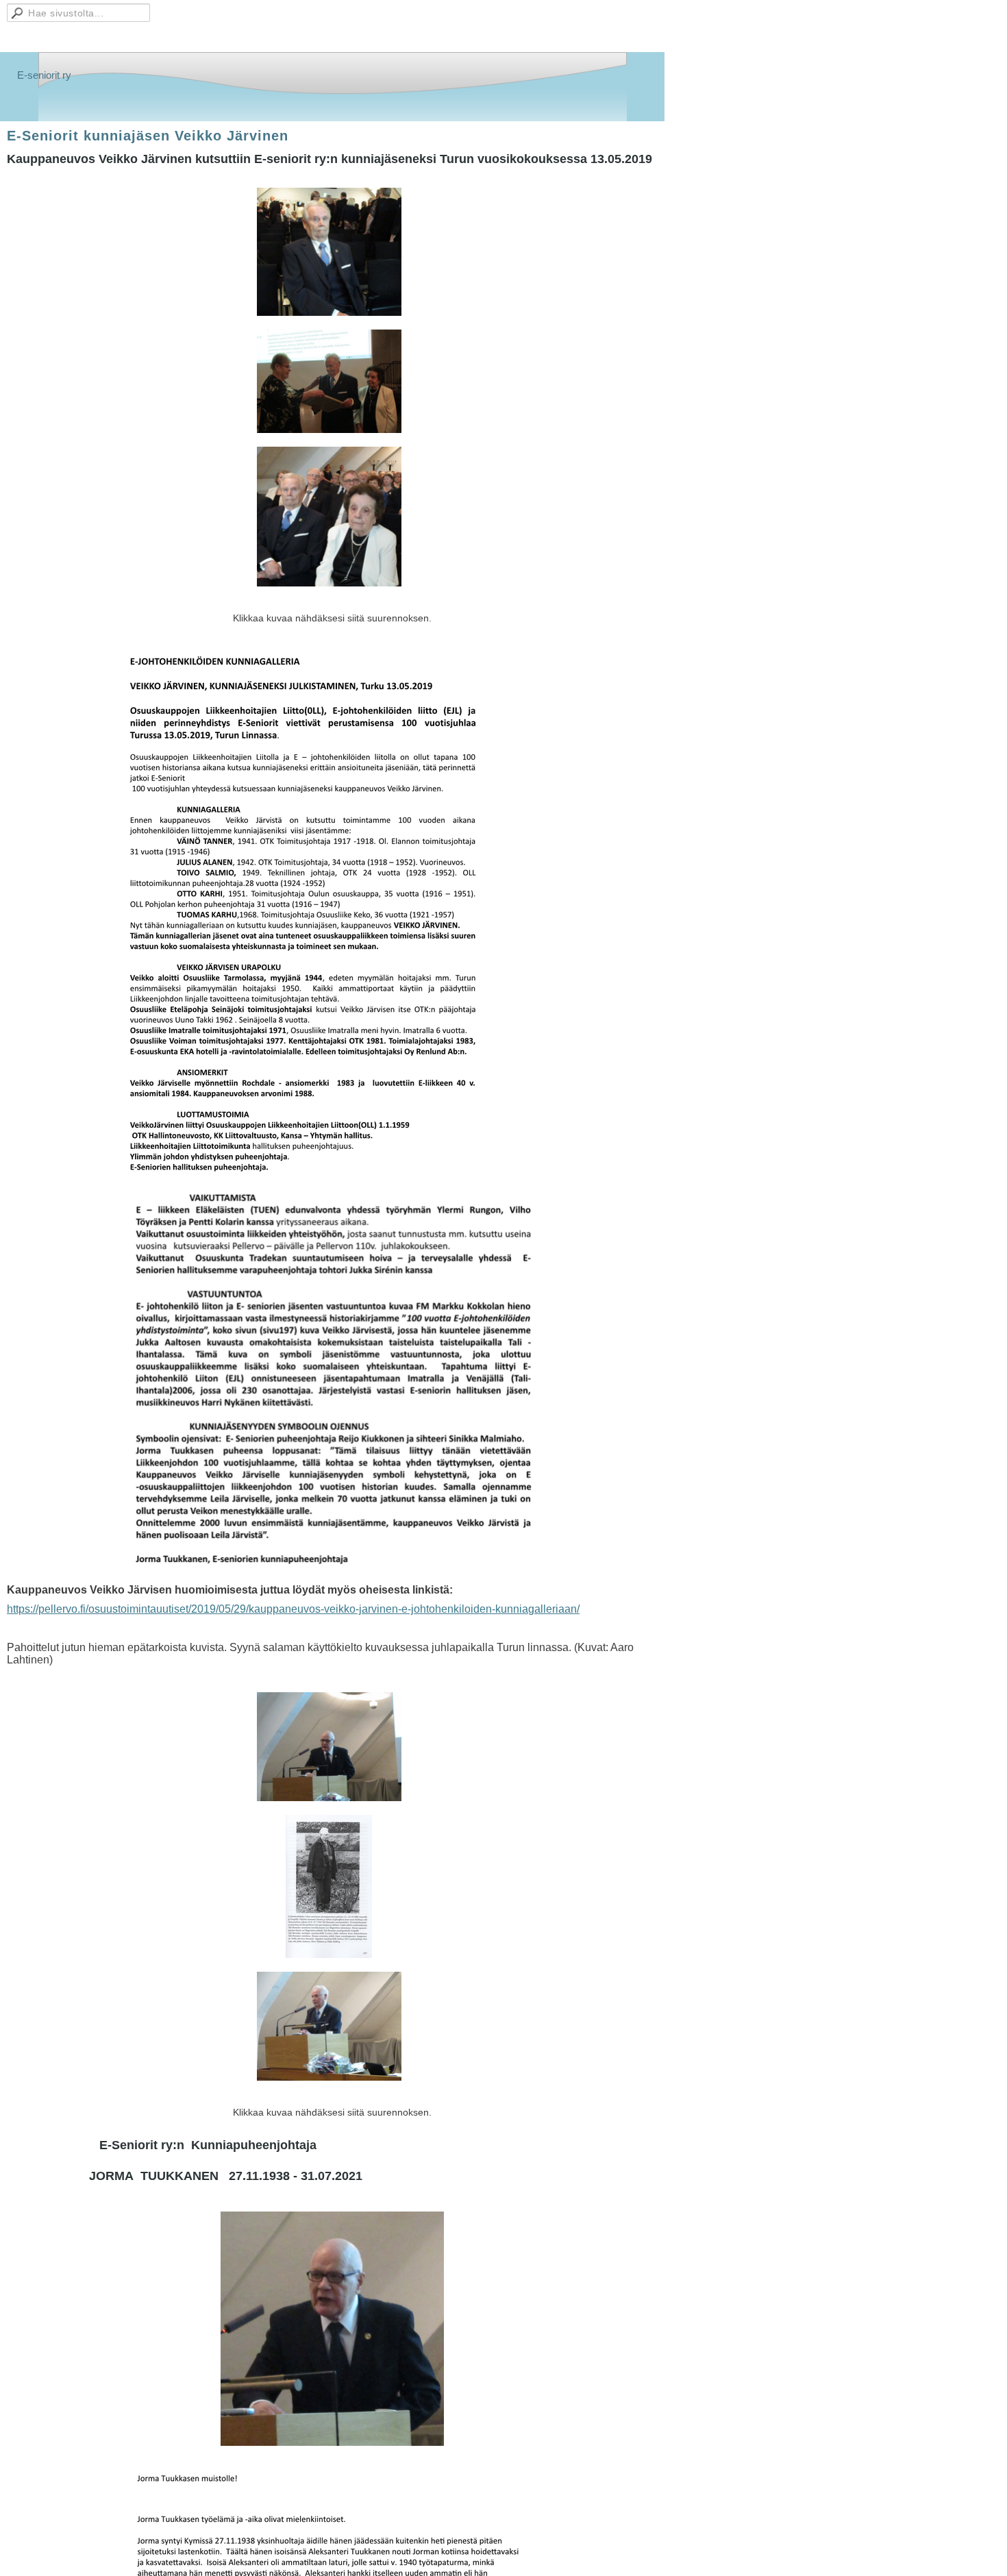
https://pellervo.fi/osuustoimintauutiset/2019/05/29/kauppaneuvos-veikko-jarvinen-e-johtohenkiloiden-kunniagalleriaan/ (293, 1609)
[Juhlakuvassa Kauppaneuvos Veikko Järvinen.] (329, 252)
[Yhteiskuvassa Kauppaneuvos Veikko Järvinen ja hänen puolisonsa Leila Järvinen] (329, 517)
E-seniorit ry (44, 75)
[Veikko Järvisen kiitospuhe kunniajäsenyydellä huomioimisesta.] (329, 2026)
